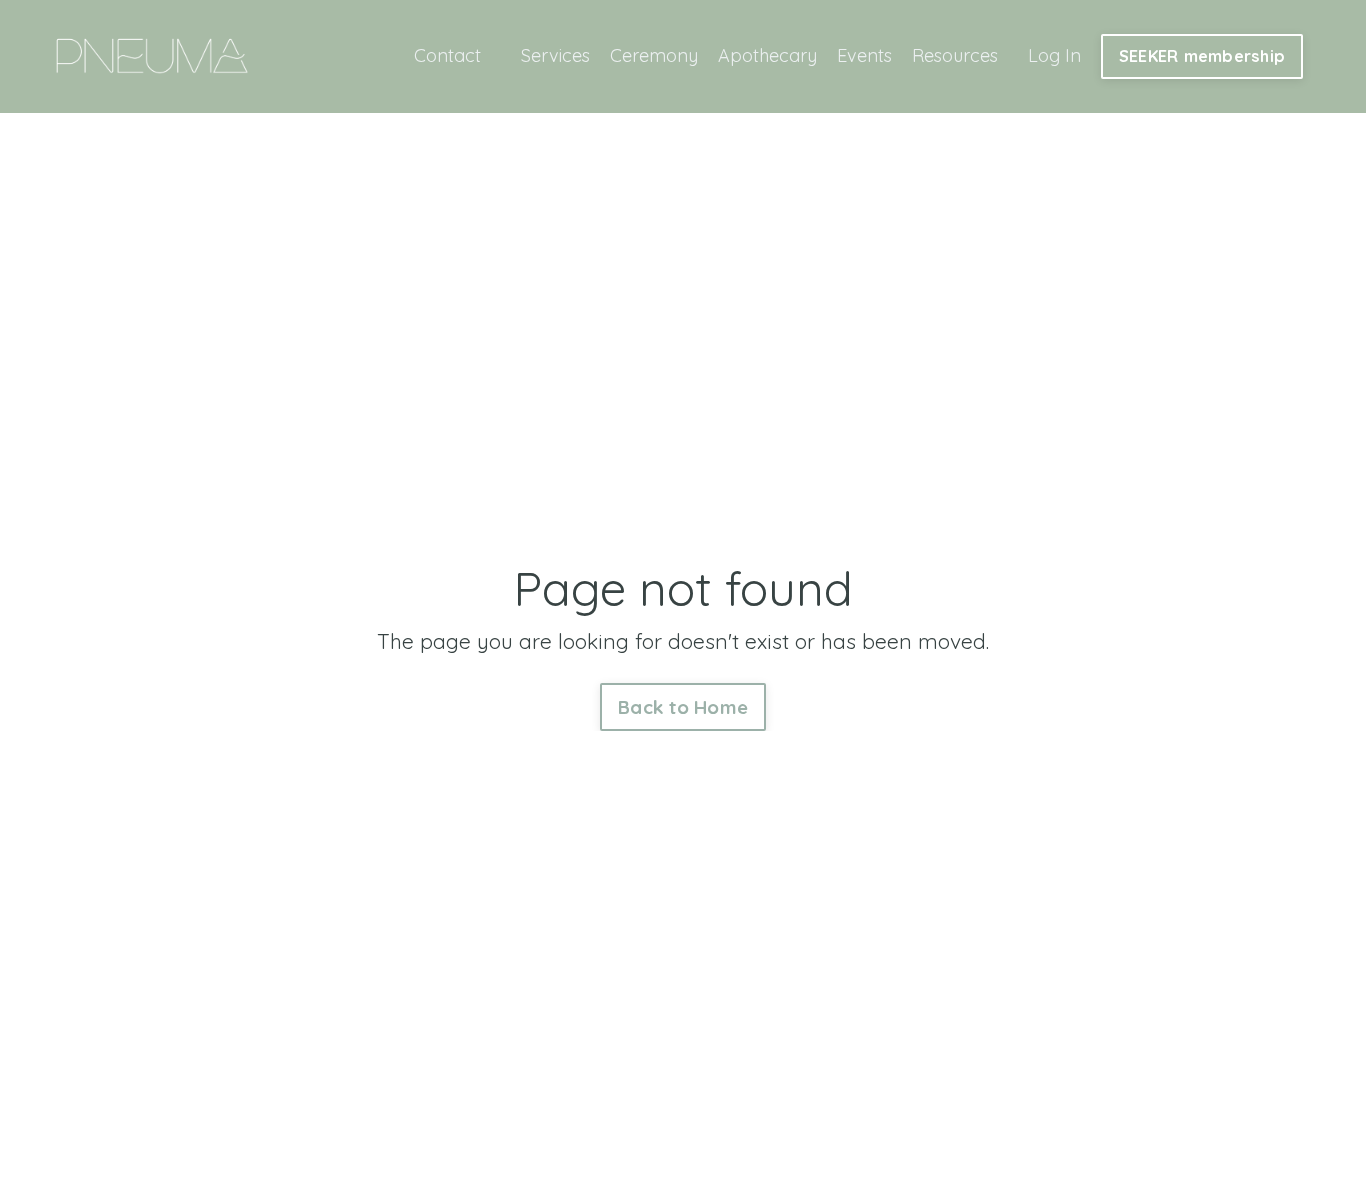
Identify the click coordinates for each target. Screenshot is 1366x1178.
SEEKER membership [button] (1202, 56)
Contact (447, 55)
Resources (955, 55)
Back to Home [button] (683, 707)
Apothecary (767, 55)
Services (555, 55)
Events (864, 55)
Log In (1054, 55)
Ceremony (654, 55)
